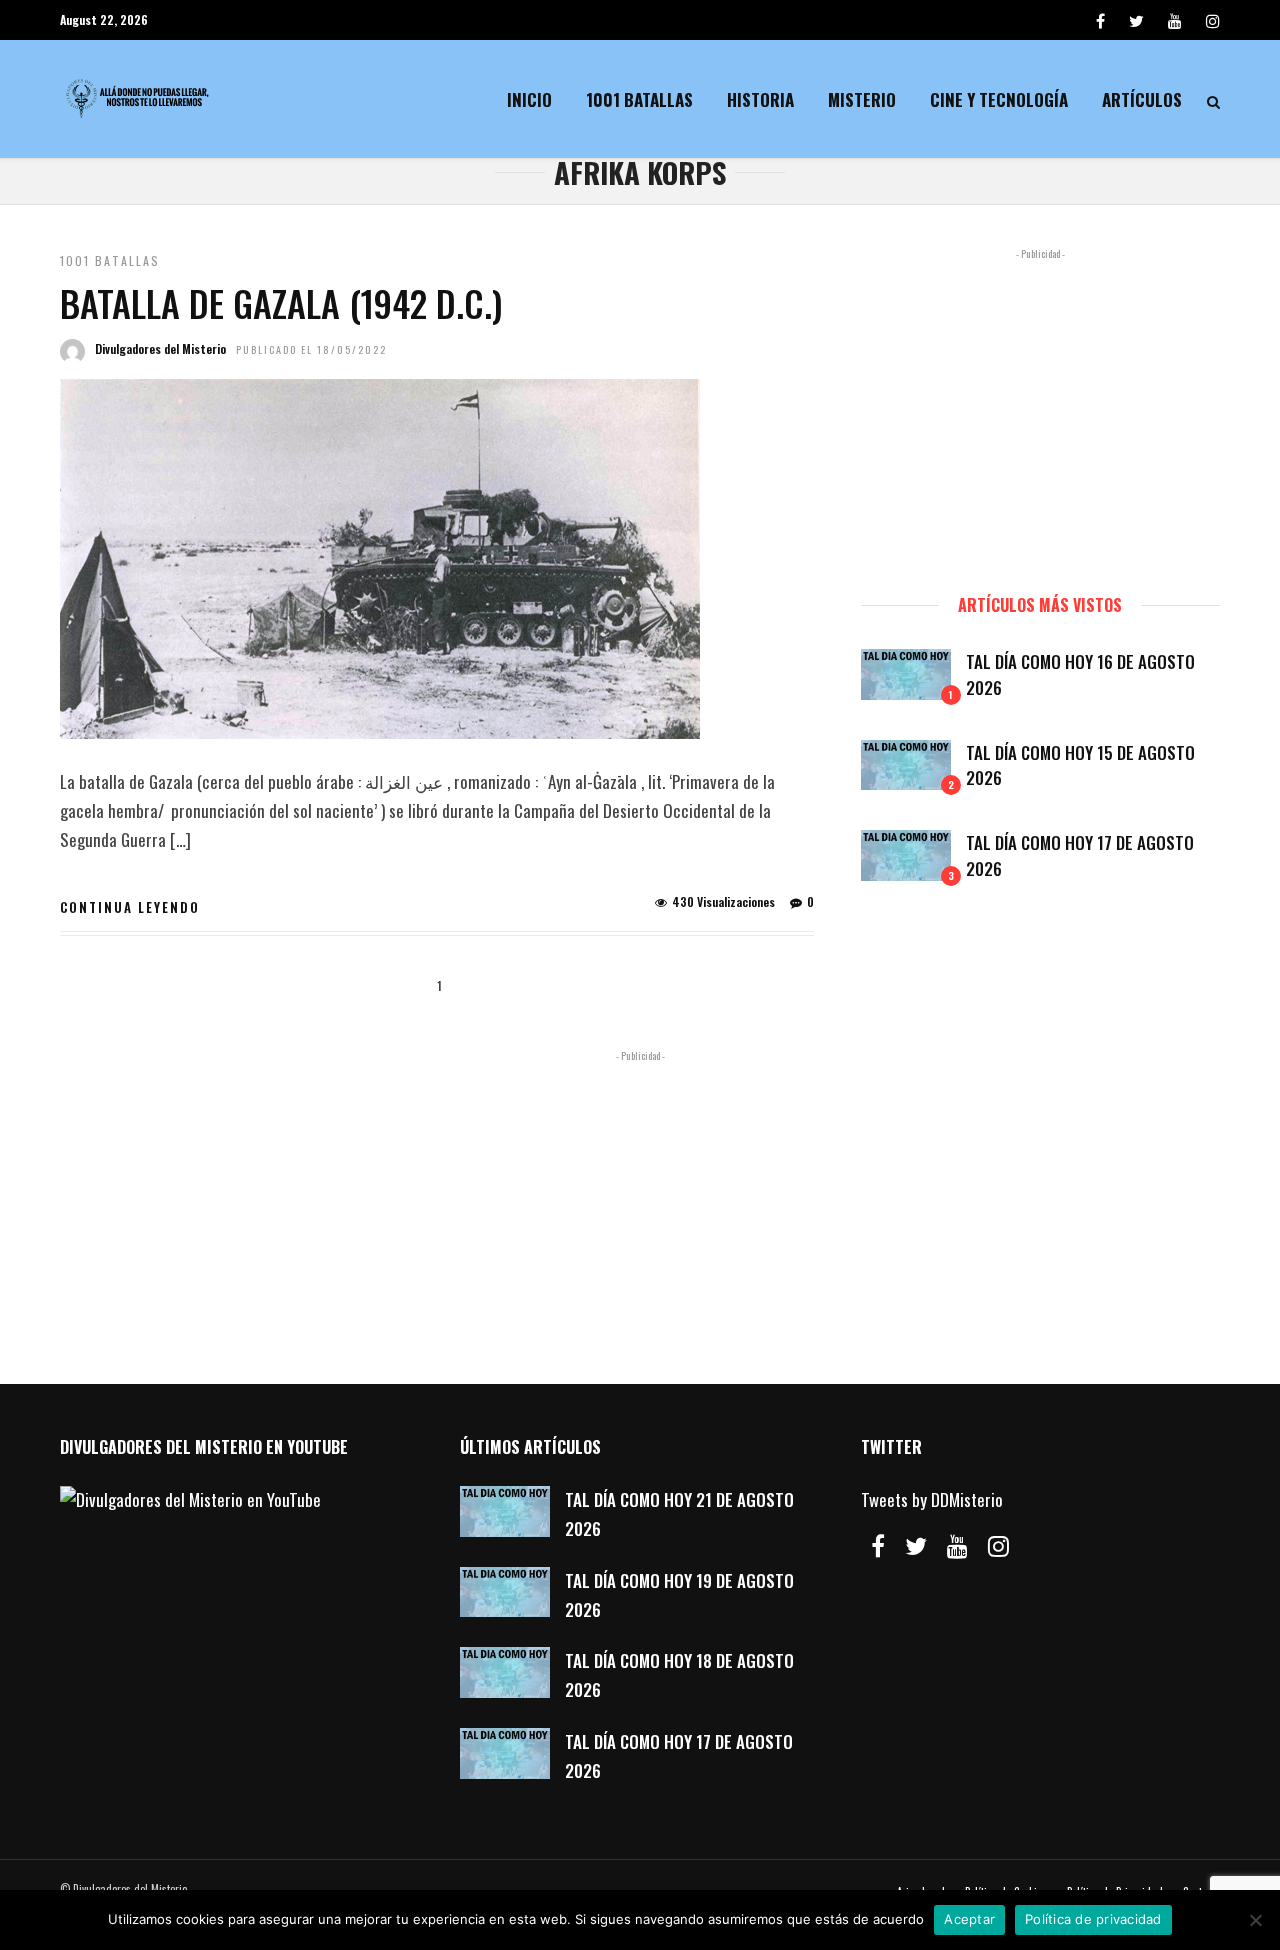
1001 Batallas (639, 99)
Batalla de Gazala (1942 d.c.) (281, 302)
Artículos (1142, 99)
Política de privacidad (1093, 1919)
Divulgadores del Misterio (160, 348)
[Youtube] (1175, 20)
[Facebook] (878, 1546)
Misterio (862, 99)
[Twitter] (916, 1546)
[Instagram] (1213, 20)
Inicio (529, 99)
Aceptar (969, 1919)
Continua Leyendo (130, 907)
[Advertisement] (1040, 412)
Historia (760, 99)
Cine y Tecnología (999, 99)
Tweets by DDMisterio (932, 1499)
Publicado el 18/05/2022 (311, 349)
